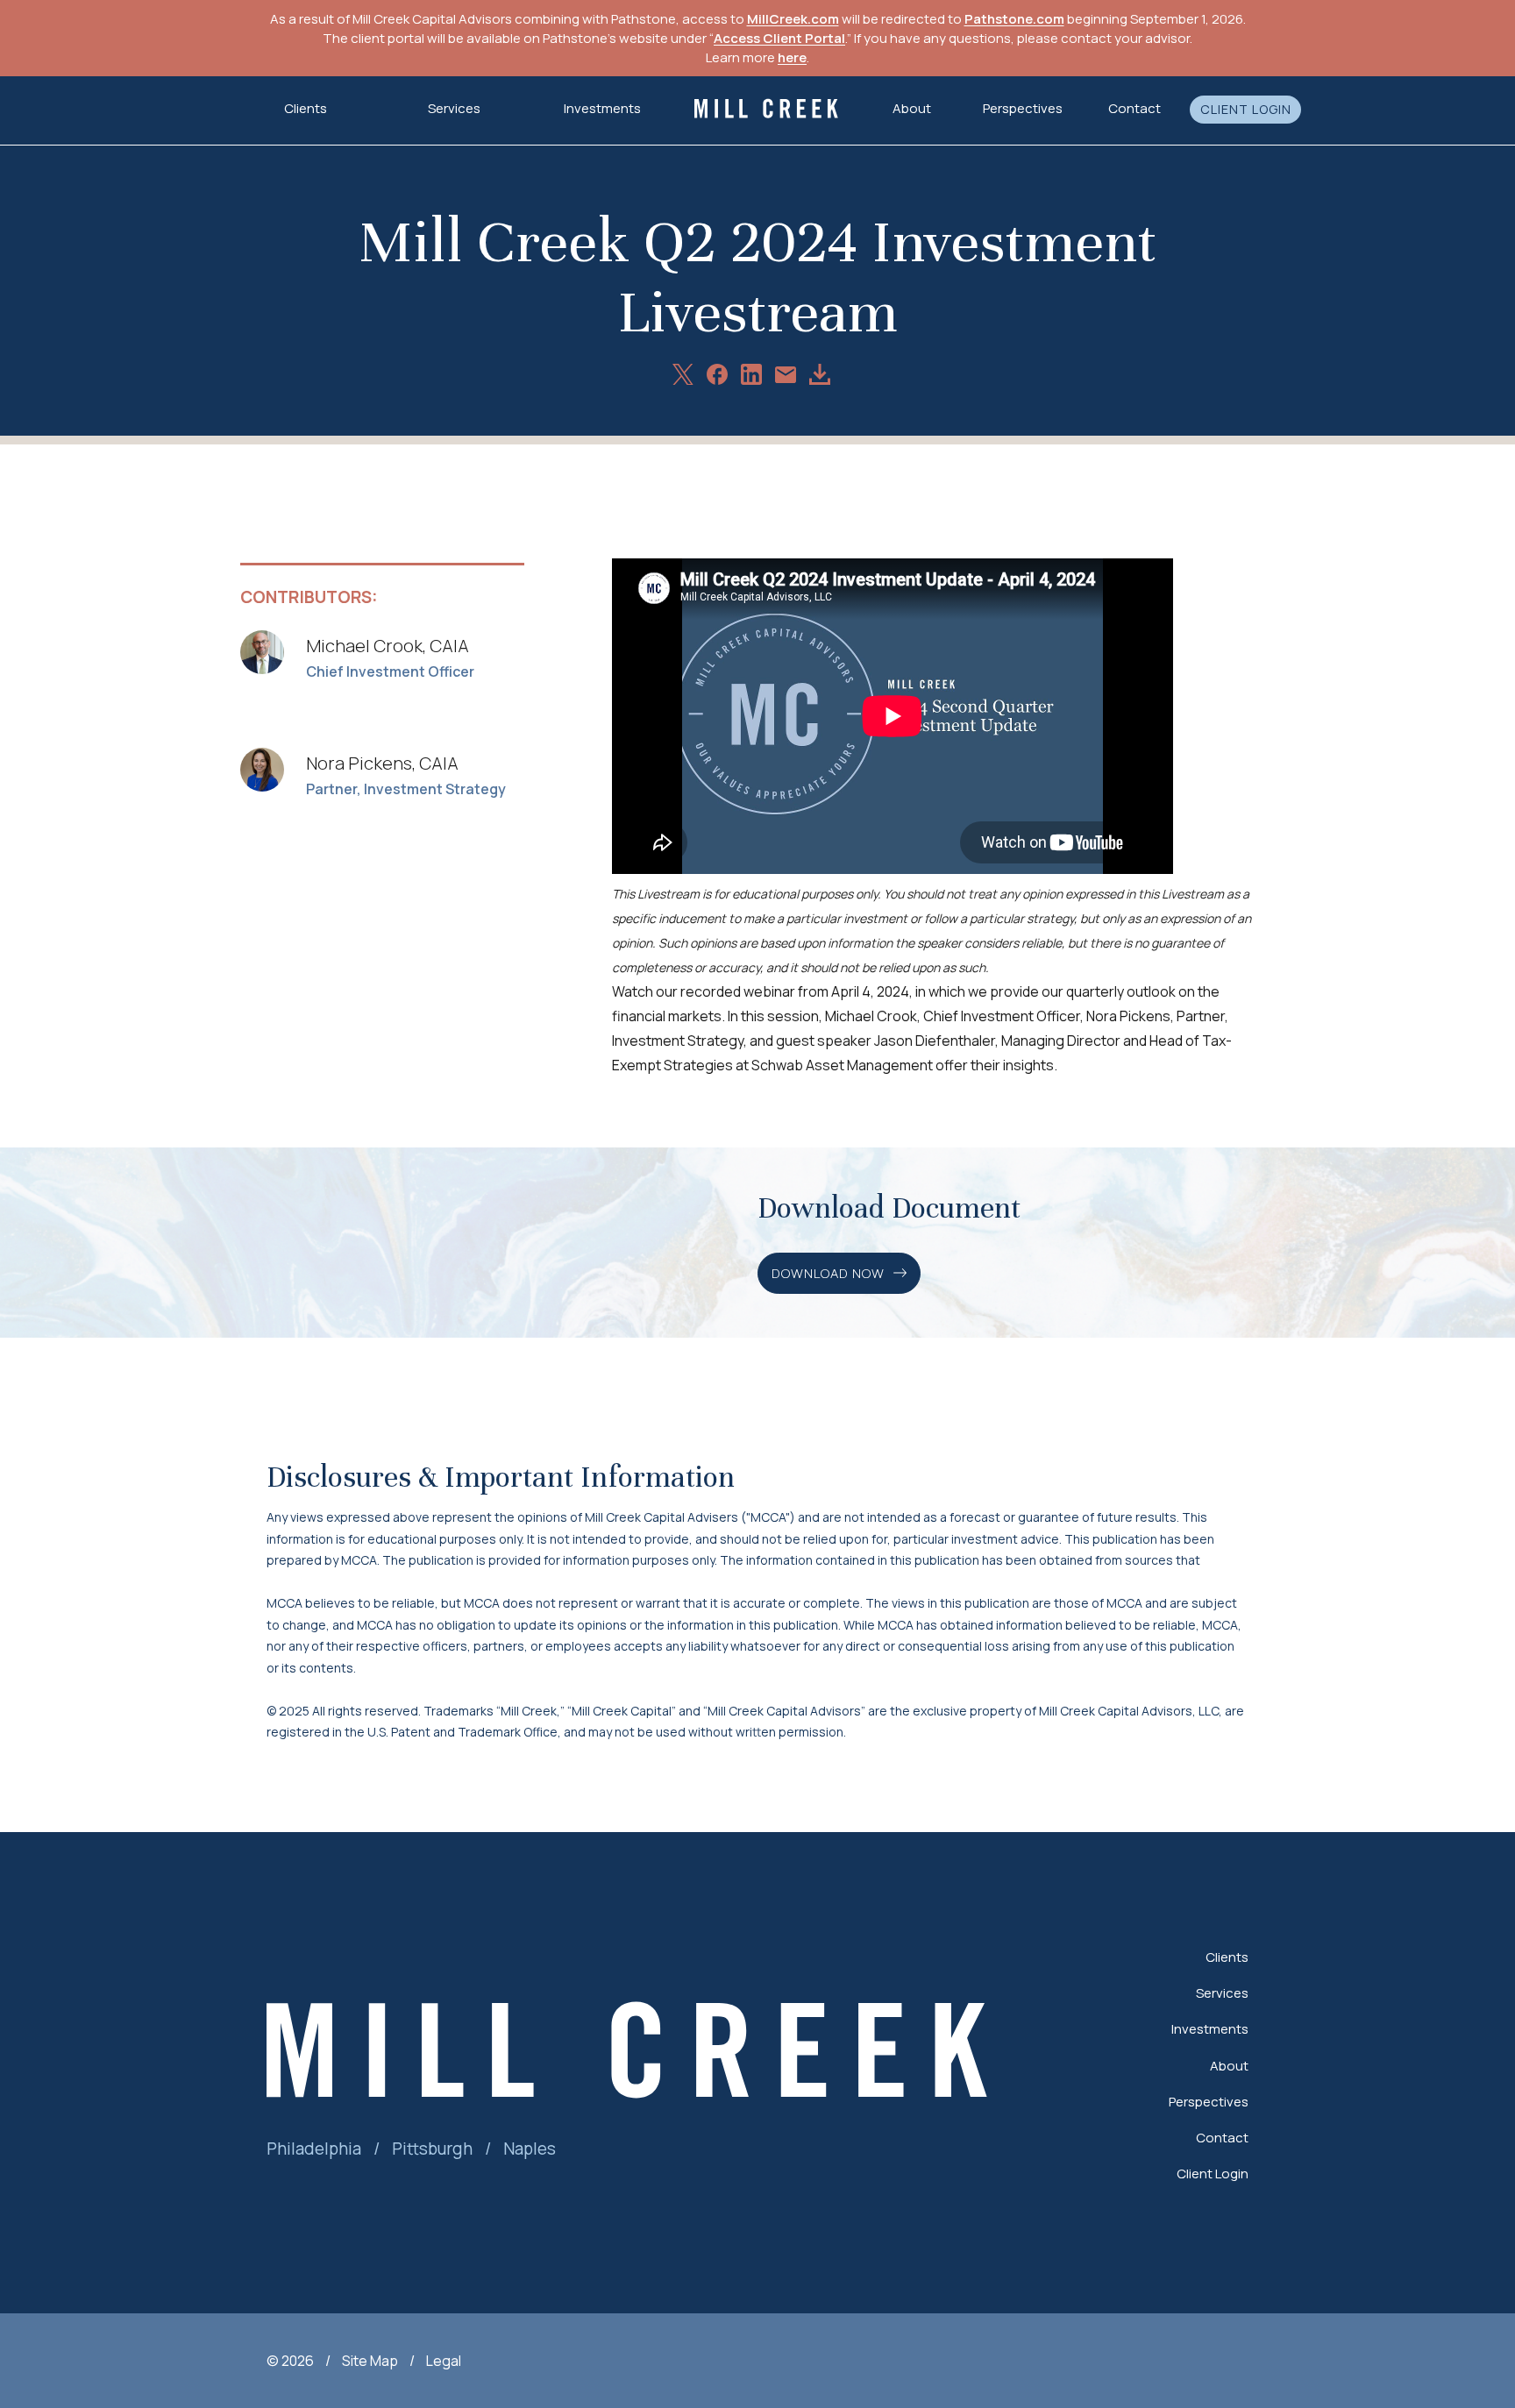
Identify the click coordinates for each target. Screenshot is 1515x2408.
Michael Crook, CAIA (388, 646)
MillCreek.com (793, 19)
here (792, 57)
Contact (1134, 108)
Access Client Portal (779, 38)
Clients (1227, 1957)
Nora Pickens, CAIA (382, 763)
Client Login (1246, 110)
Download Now (828, 1273)
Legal (444, 2361)
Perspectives (1023, 108)
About (1229, 2066)
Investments (602, 108)
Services (1222, 1993)
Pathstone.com (1014, 19)
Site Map (370, 2361)
